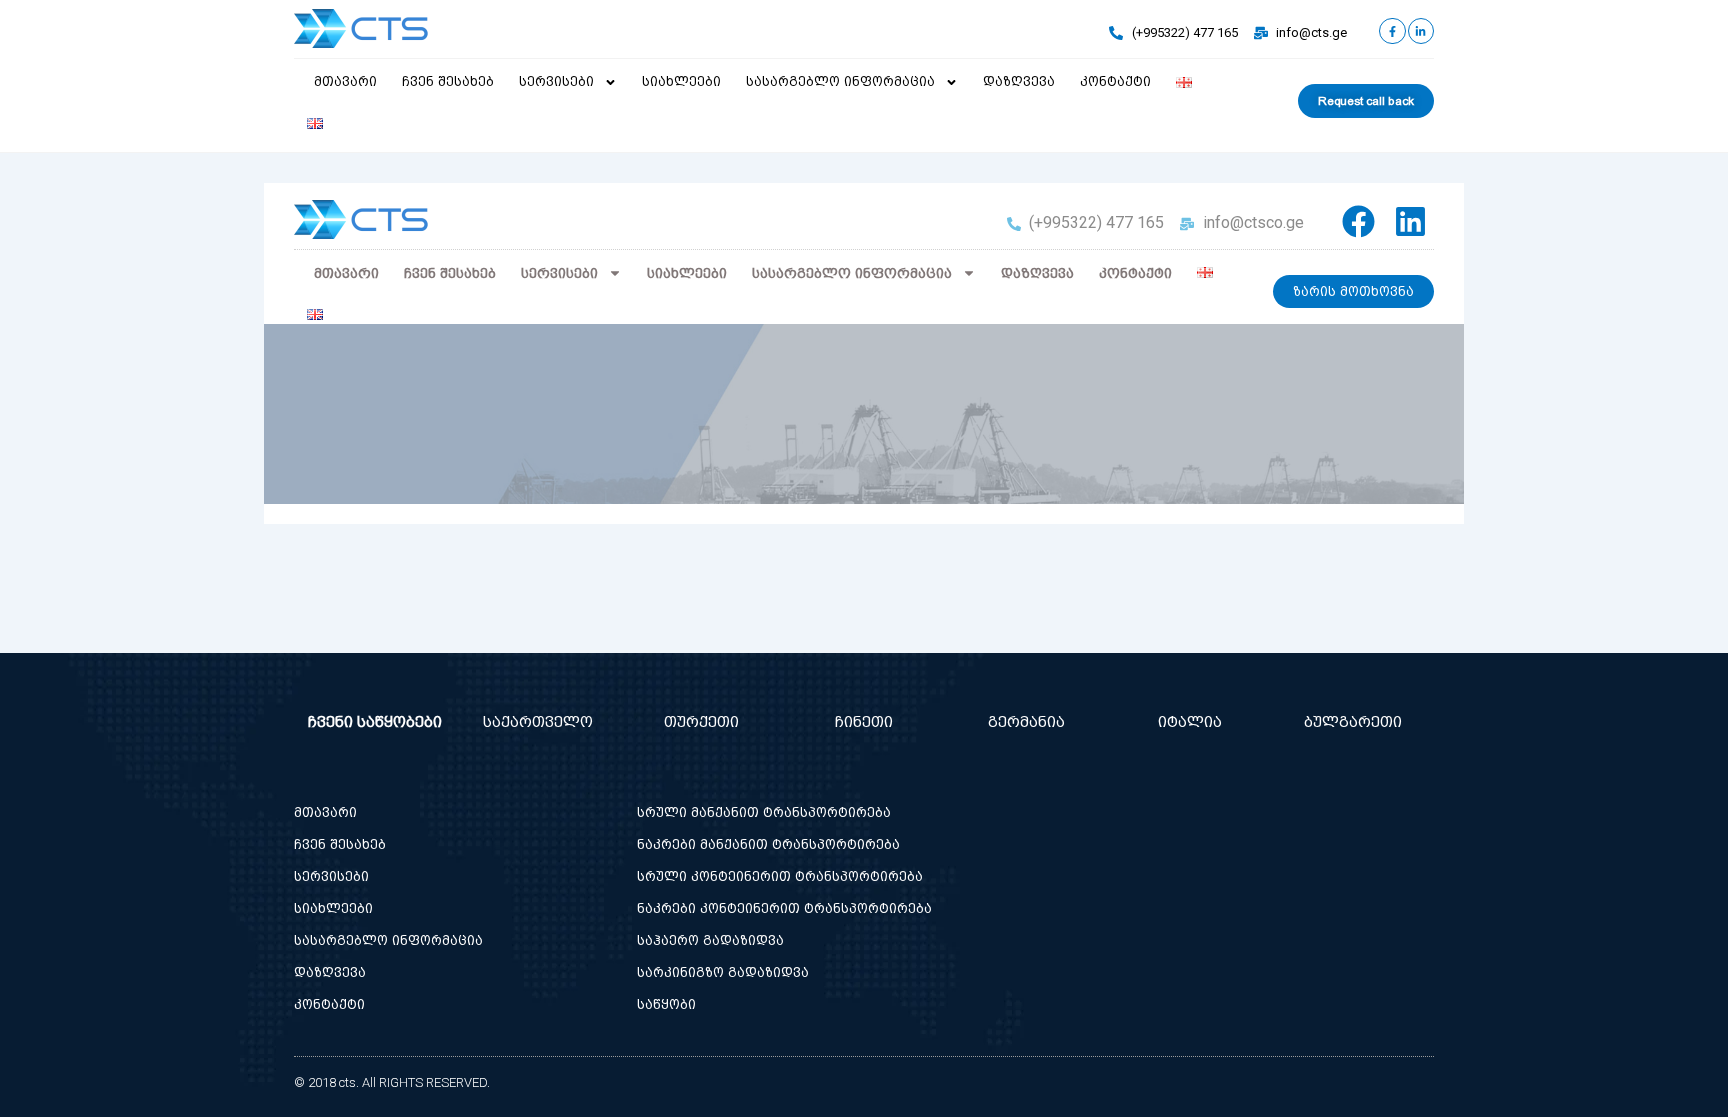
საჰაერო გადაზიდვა (710, 940)
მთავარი (345, 81)
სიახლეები (681, 81)
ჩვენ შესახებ (448, 81)
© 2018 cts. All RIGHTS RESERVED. (392, 1082)
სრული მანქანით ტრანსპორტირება (764, 812)
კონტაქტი (1115, 81)
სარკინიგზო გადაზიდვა (723, 972)
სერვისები (556, 81)
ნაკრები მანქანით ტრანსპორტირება (768, 844)
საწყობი (666, 1004)
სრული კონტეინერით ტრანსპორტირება (780, 876)
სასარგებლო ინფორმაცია (840, 81)
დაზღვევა (1019, 81)
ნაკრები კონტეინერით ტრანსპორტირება (784, 908)
